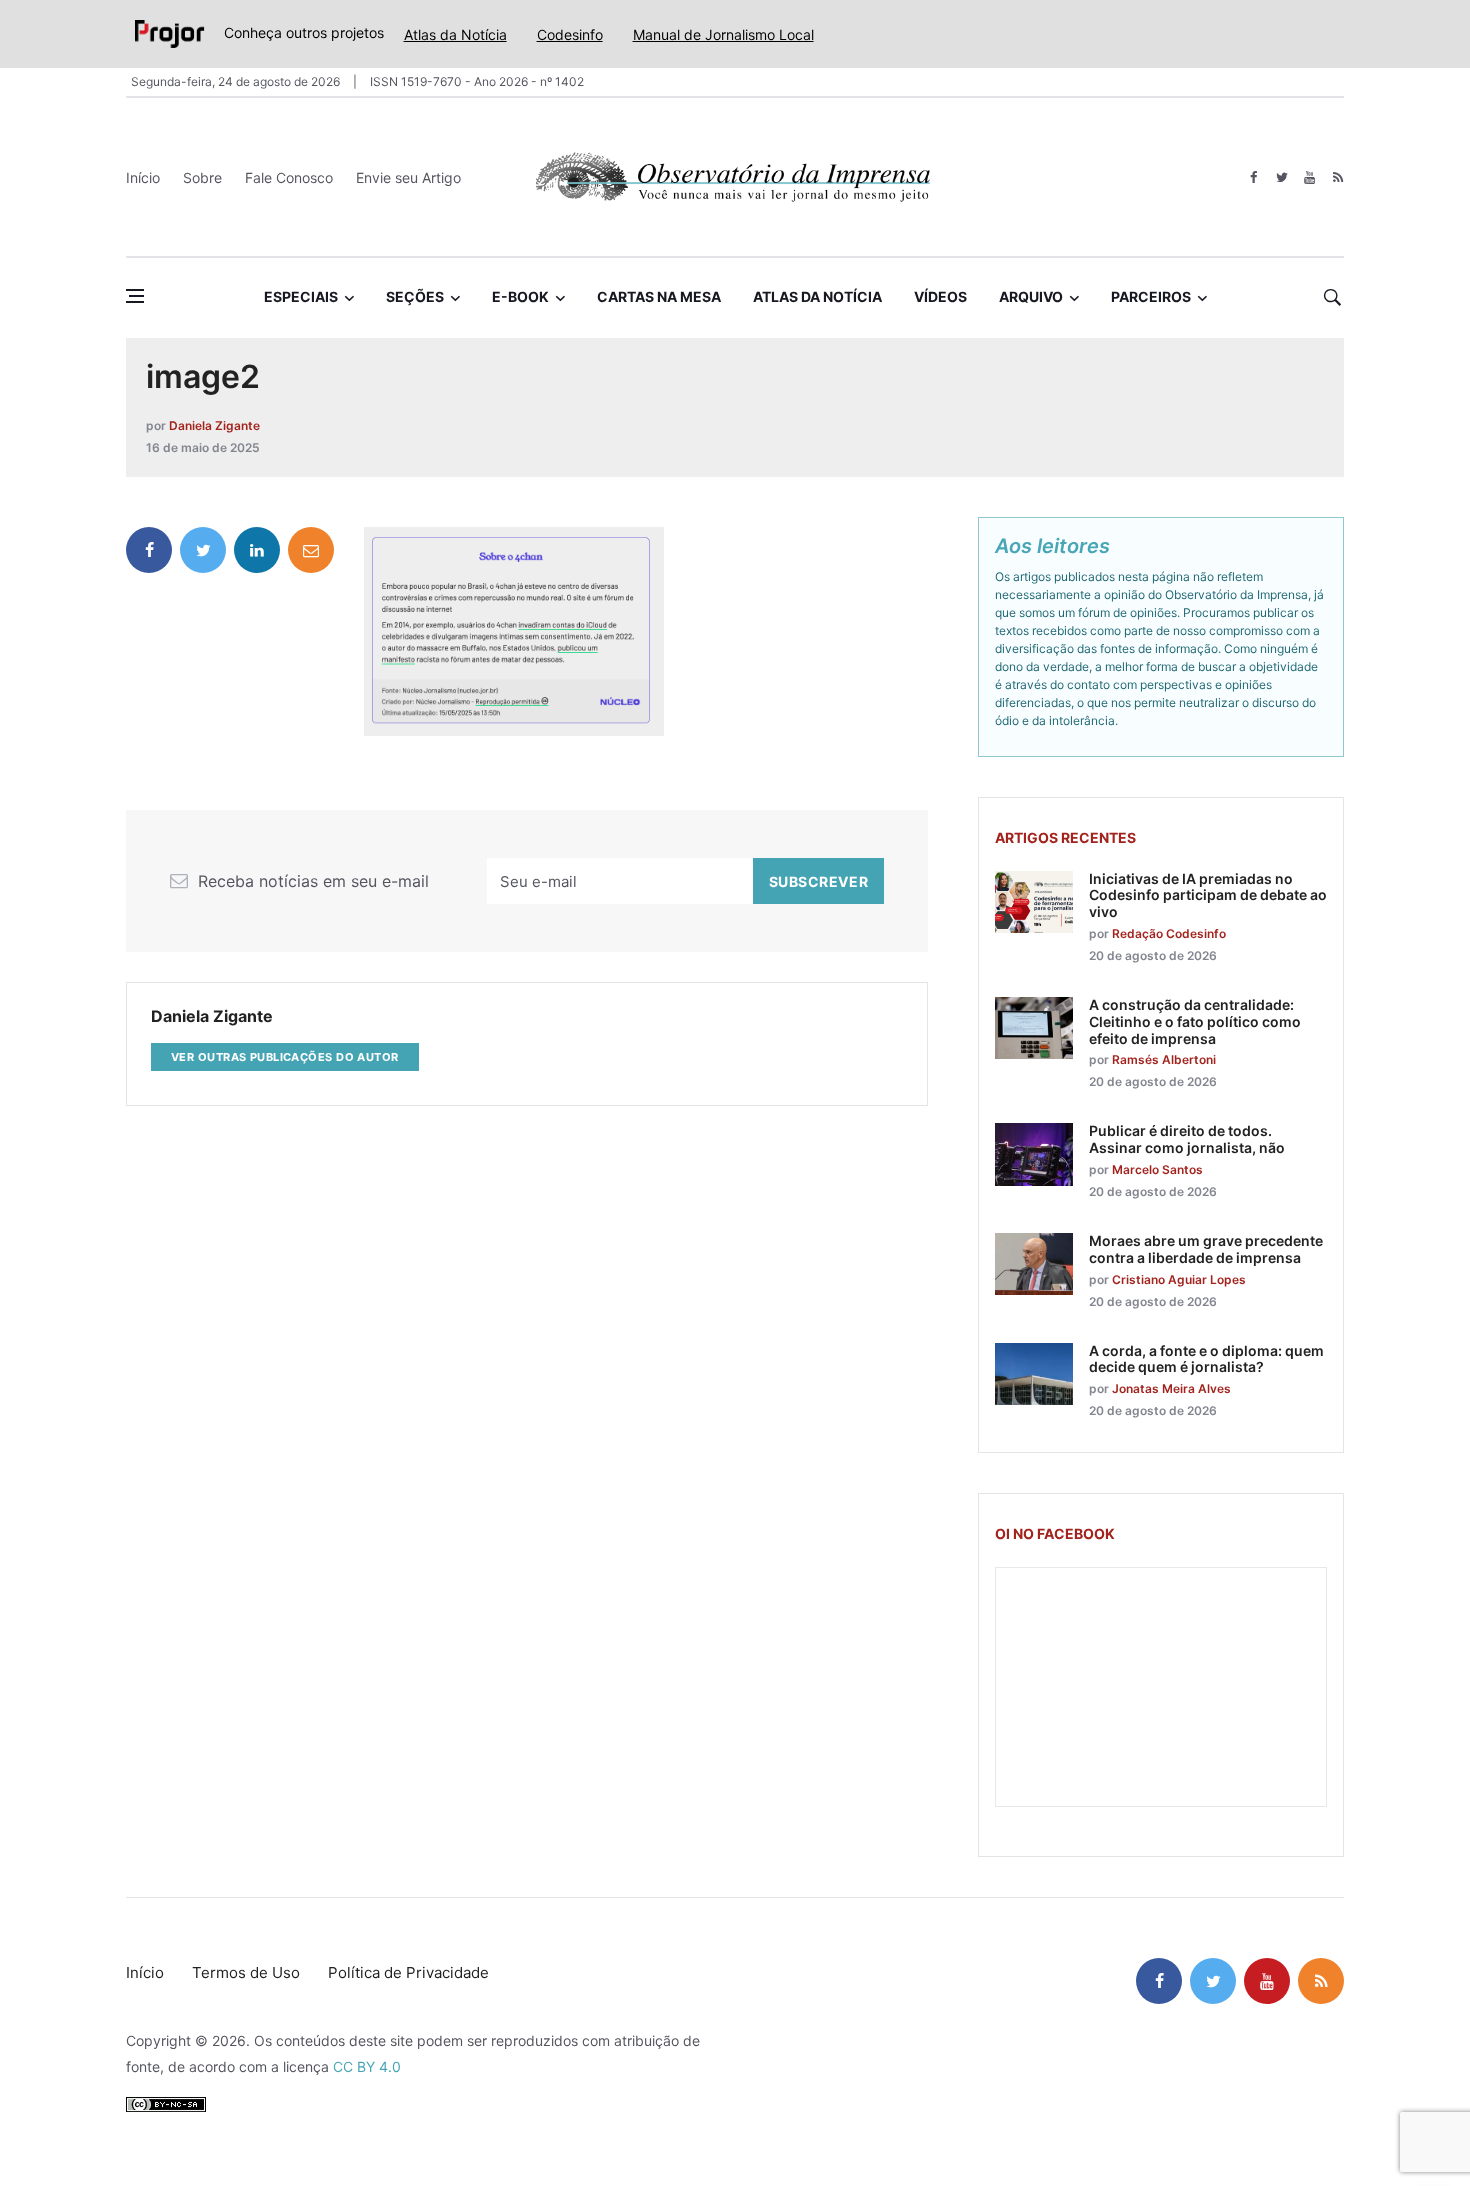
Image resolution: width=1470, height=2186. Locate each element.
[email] (311, 550)
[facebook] (1253, 177)
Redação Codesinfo (1169, 933)
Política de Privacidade (408, 1972)
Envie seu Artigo (408, 177)
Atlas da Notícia (455, 34)
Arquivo (1031, 296)
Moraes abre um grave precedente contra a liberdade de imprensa (1206, 1249)
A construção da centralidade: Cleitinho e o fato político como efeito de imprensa (1195, 1021)
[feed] (1337, 177)
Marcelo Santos (1157, 1169)
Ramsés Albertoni (1164, 1059)
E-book (520, 296)
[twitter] (1281, 177)
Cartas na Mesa (659, 296)
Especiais (301, 296)
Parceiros (1151, 296)
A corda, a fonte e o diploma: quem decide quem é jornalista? (1206, 1359)
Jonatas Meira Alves (1171, 1388)
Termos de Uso (246, 1972)
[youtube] (1309, 177)
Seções (415, 296)
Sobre (202, 177)
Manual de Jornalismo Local (723, 34)
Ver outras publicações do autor (285, 1057)
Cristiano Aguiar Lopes (1179, 1279)
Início (143, 177)
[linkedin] (257, 550)
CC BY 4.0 (367, 2066)
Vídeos (940, 296)
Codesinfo (570, 34)
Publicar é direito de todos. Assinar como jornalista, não (1187, 1139)
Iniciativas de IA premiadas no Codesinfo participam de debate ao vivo (1208, 895)
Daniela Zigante (214, 425)
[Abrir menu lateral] (135, 296)
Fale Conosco (289, 177)
